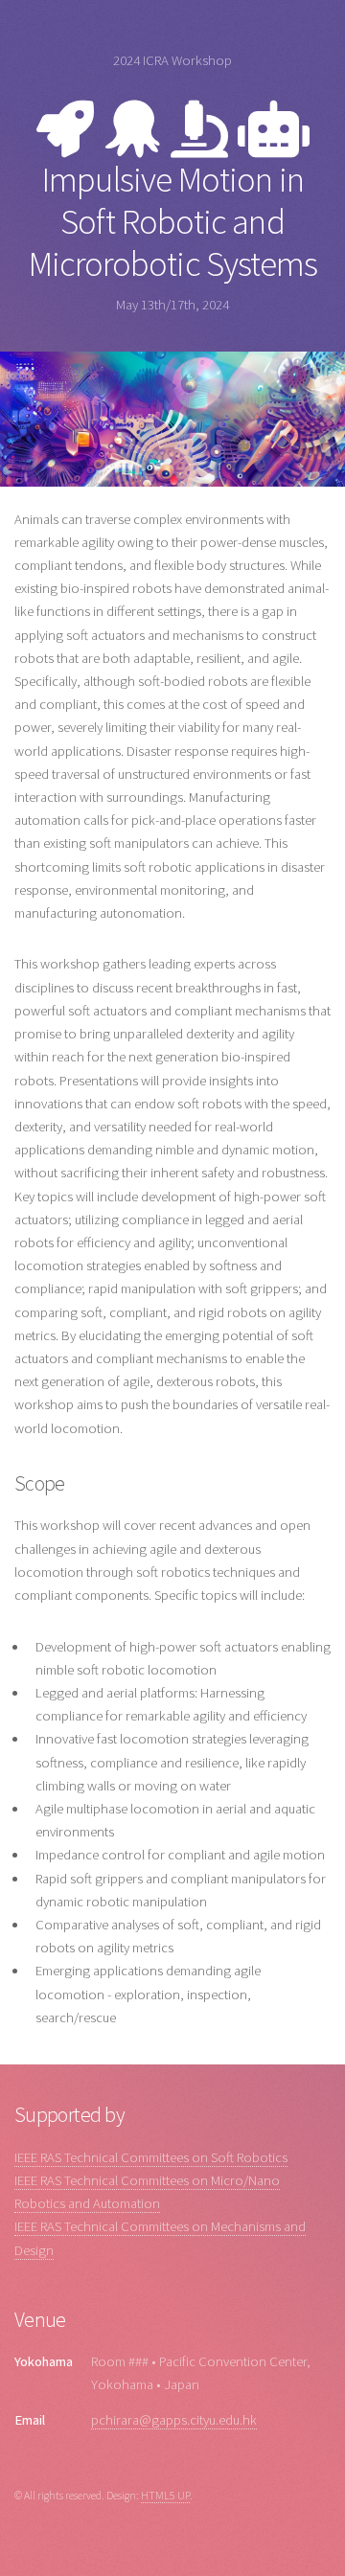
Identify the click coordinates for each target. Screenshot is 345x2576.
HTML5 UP (165, 2495)
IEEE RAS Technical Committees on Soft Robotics (151, 2157)
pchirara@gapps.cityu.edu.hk (174, 2420)
